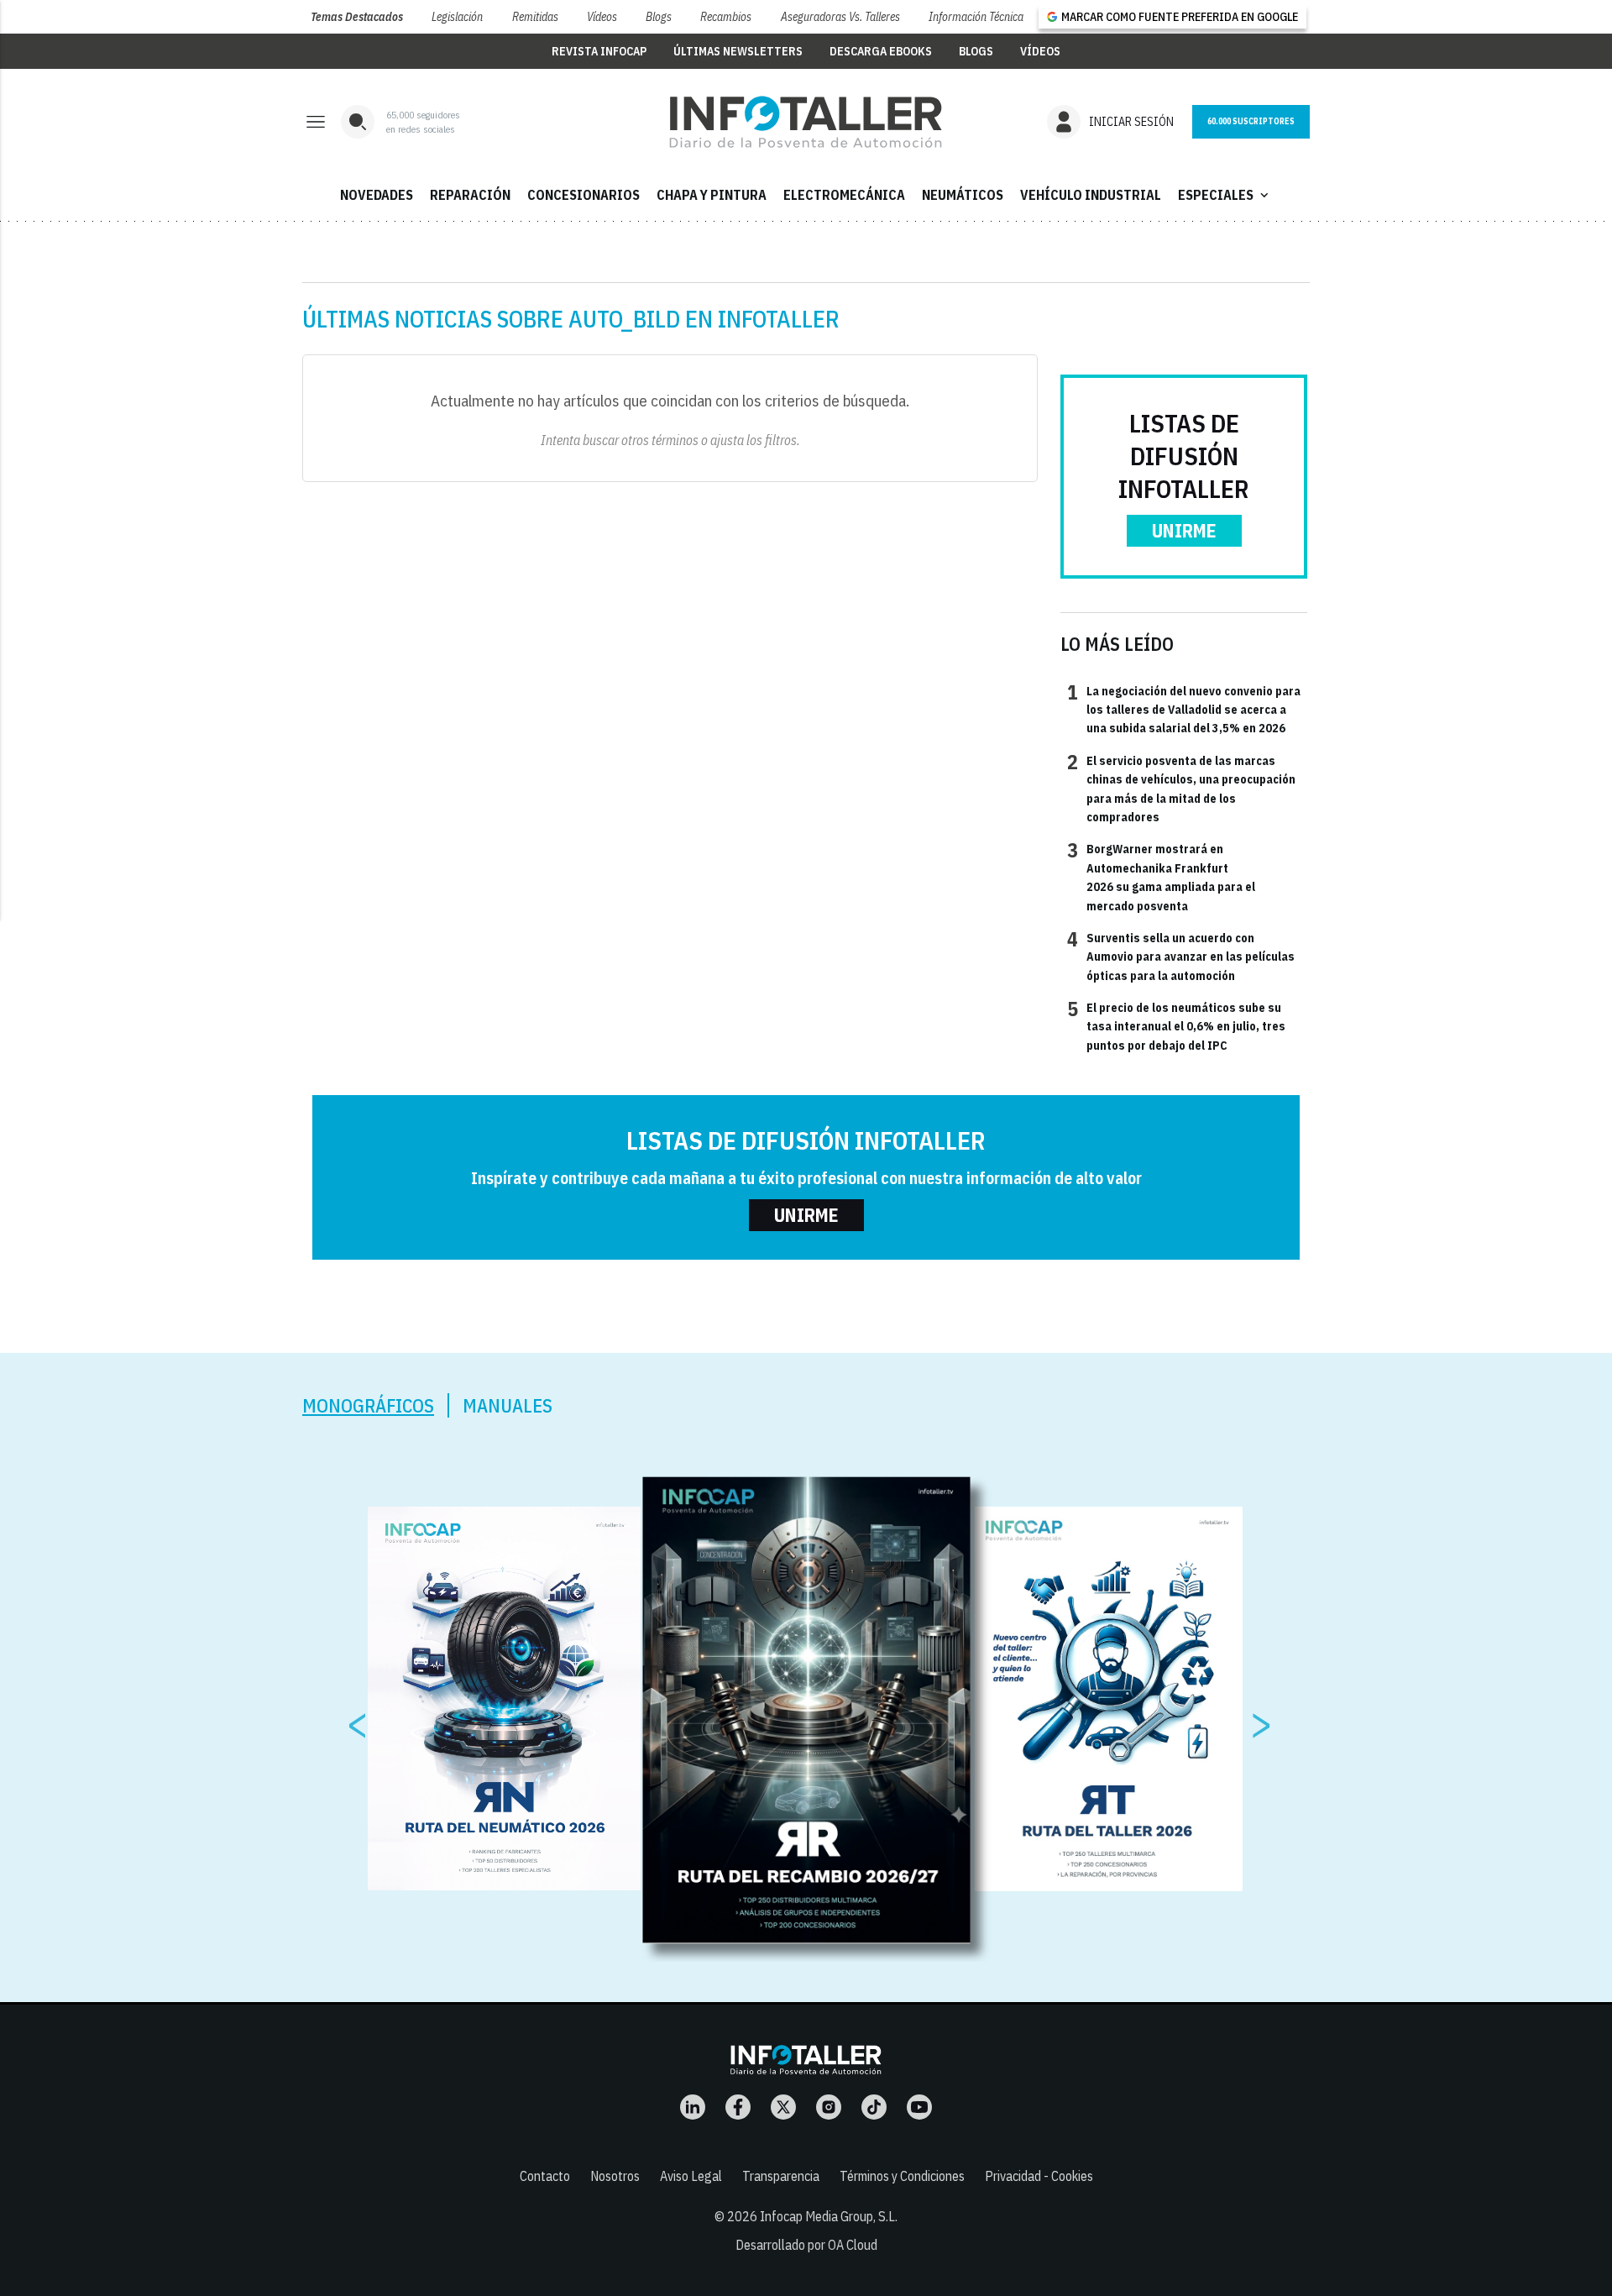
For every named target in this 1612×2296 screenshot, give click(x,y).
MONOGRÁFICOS (368, 1405)
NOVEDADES (377, 195)
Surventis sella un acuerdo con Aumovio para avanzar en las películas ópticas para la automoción (1181, 956)
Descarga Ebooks (881, 51)
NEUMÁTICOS (963, 195)
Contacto (545, 2176)
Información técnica (976, 17)
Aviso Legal (691, 2176)
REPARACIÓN (470, 195)
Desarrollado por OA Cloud (806, 2245)
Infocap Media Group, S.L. (829, 2216)
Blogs (659, 17)
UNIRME (1184, 530)
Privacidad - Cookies (1039, 2176)
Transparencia (781, 2176)
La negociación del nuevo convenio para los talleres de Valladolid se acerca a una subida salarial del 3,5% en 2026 (1184, 709)
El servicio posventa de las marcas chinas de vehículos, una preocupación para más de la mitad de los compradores (1181, 788)
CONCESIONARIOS (584, 195)
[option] (807, 1710)
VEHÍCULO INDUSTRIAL (1091, 195)
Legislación (457, 17)
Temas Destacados (357, 17)
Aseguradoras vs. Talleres (840, 17)
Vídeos (602, 17)
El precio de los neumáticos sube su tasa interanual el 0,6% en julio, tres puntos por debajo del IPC (1176, 1026)
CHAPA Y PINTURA (712, 195)
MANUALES (508, 1405)
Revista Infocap (599, 51)
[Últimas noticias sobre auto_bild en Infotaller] (806, 122)
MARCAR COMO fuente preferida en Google (1180, 17)
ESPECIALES (1225, 195)
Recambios (726, 17)
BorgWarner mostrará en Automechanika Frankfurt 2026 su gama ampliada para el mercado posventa (1161, 876)
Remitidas (535, 17)
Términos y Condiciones (902, 2176)
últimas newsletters (738, 51)
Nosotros (615, 2176)
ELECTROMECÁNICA (844, 195)
